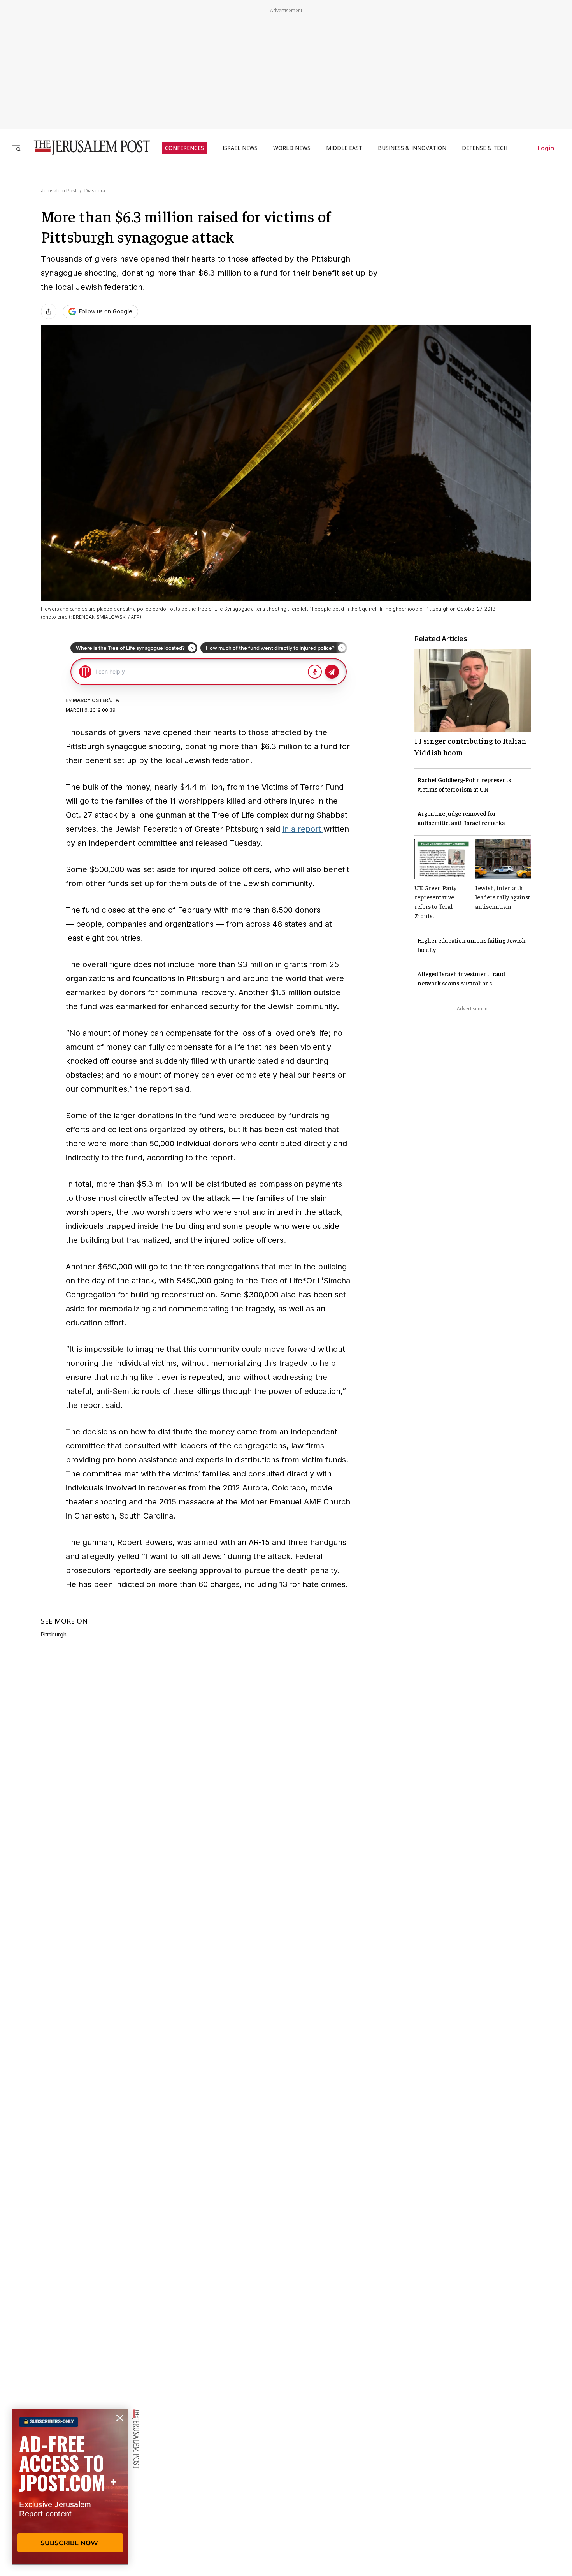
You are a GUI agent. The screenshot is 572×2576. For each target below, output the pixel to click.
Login (546, 148)
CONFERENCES (184, 148)
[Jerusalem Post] (87, 148)
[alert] (70, 2486)
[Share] (49, 311)
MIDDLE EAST (344, 148)
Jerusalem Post (59, 191)
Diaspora (95, 191)
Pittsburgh (54, 1635)
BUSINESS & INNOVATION (412, 148)
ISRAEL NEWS (240, 148)
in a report (303, 829)
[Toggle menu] (16, 148)
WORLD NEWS (292, 148)
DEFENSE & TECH (485, 148)
